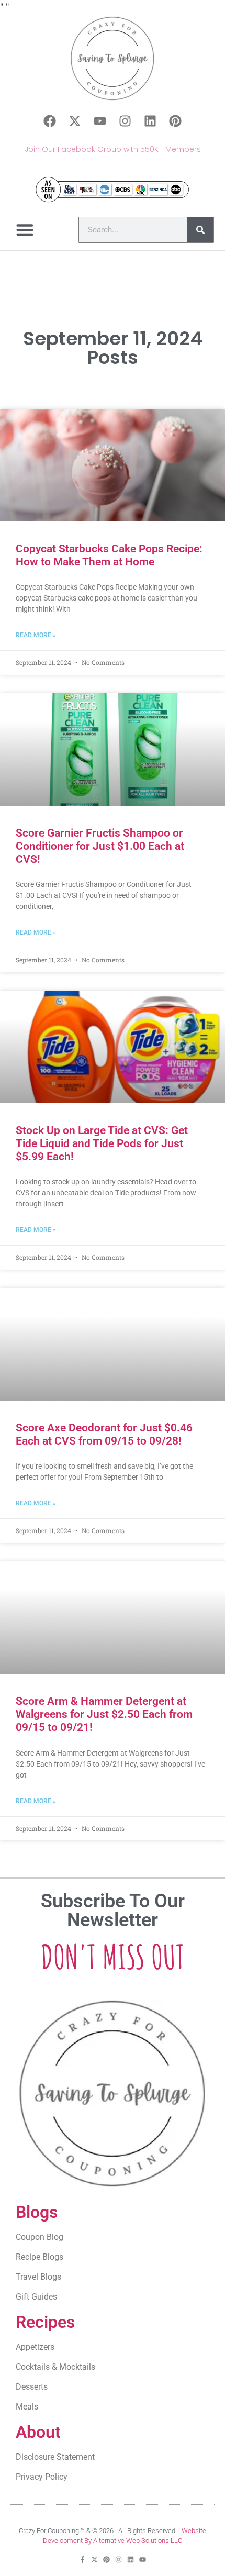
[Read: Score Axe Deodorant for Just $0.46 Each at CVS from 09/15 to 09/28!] (113, 1344)
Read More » (36, 635)
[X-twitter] (75, 121)
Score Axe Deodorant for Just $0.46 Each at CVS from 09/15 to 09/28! (104, 1434)
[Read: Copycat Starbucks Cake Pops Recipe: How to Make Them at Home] (113, 465)
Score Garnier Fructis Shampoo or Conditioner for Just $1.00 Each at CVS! (100, 846)
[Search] (200, 230)
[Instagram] (125, 121)
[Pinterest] (175, 121)
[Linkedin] (150, 121)
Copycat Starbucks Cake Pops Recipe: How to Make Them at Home (109, 555)
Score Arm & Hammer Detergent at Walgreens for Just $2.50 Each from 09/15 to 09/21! (104, 1714)
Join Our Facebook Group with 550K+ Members (113, 149)
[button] (25, 230)
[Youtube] (100, 121)
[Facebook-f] (82, 2560)
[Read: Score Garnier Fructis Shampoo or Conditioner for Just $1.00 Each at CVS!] (113, 750)
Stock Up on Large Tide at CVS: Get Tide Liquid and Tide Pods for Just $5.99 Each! (102, 1143)
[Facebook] (50, 121)
